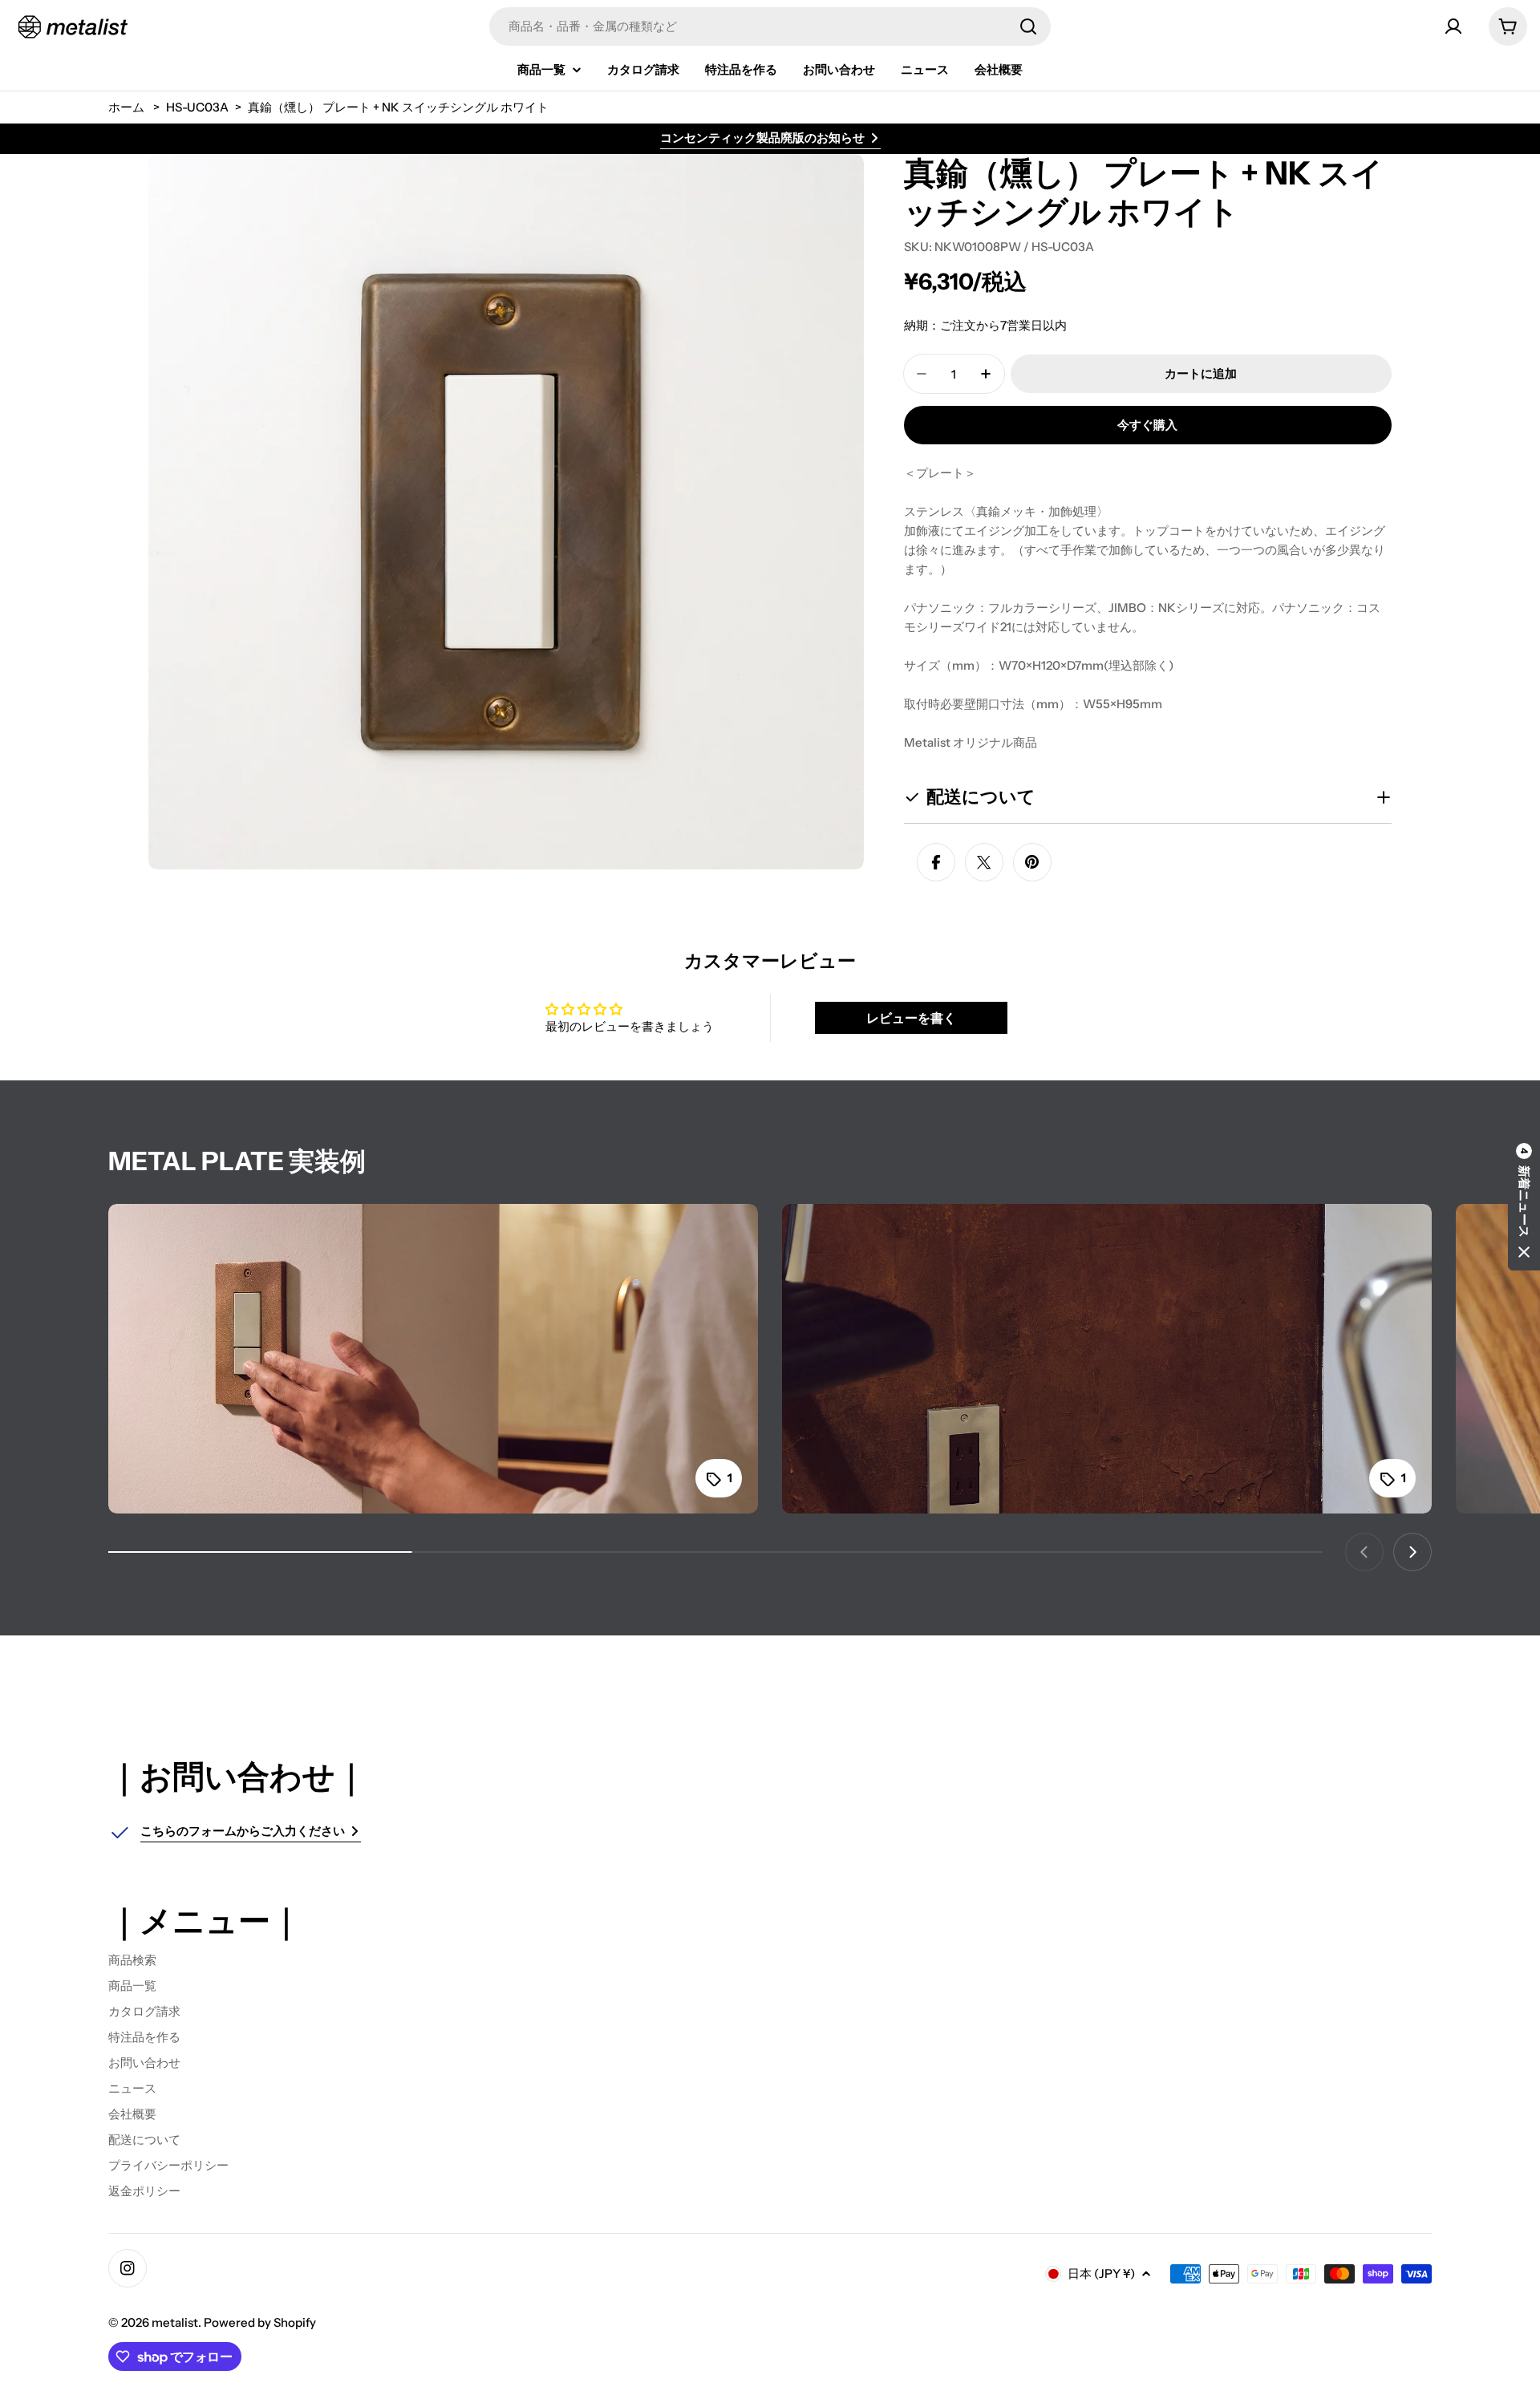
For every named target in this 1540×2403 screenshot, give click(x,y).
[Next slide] (1412, 1552)
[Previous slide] (1364, 1552)
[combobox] (770, 26)
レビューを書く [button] (911, 1018)
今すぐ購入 (1147, 425)
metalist (175, 2322)
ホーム (126, 107)
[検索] (1028, 26)
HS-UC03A (197, 107)
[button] (1524, 1201)
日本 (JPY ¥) (1101, 2273)
